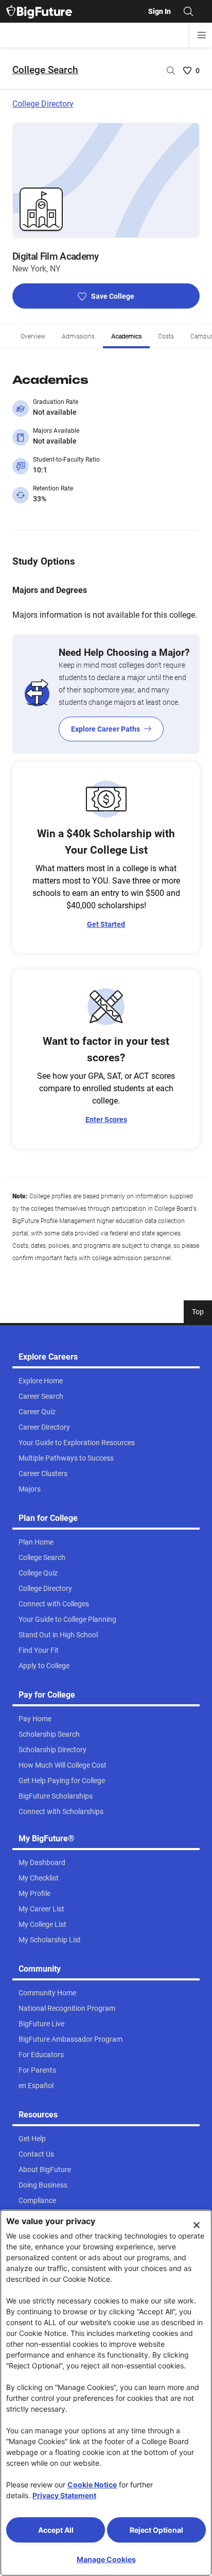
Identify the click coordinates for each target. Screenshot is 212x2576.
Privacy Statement (64, 2495)
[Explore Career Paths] (106, 694)
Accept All (56, 2530)
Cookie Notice (92, 2485)
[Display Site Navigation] (202, 35)
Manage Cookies (106, 2559)
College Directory (43, 104)
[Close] (197, 2225)
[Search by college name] (171, 71)
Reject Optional (156, 2530)
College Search (45, 70)
